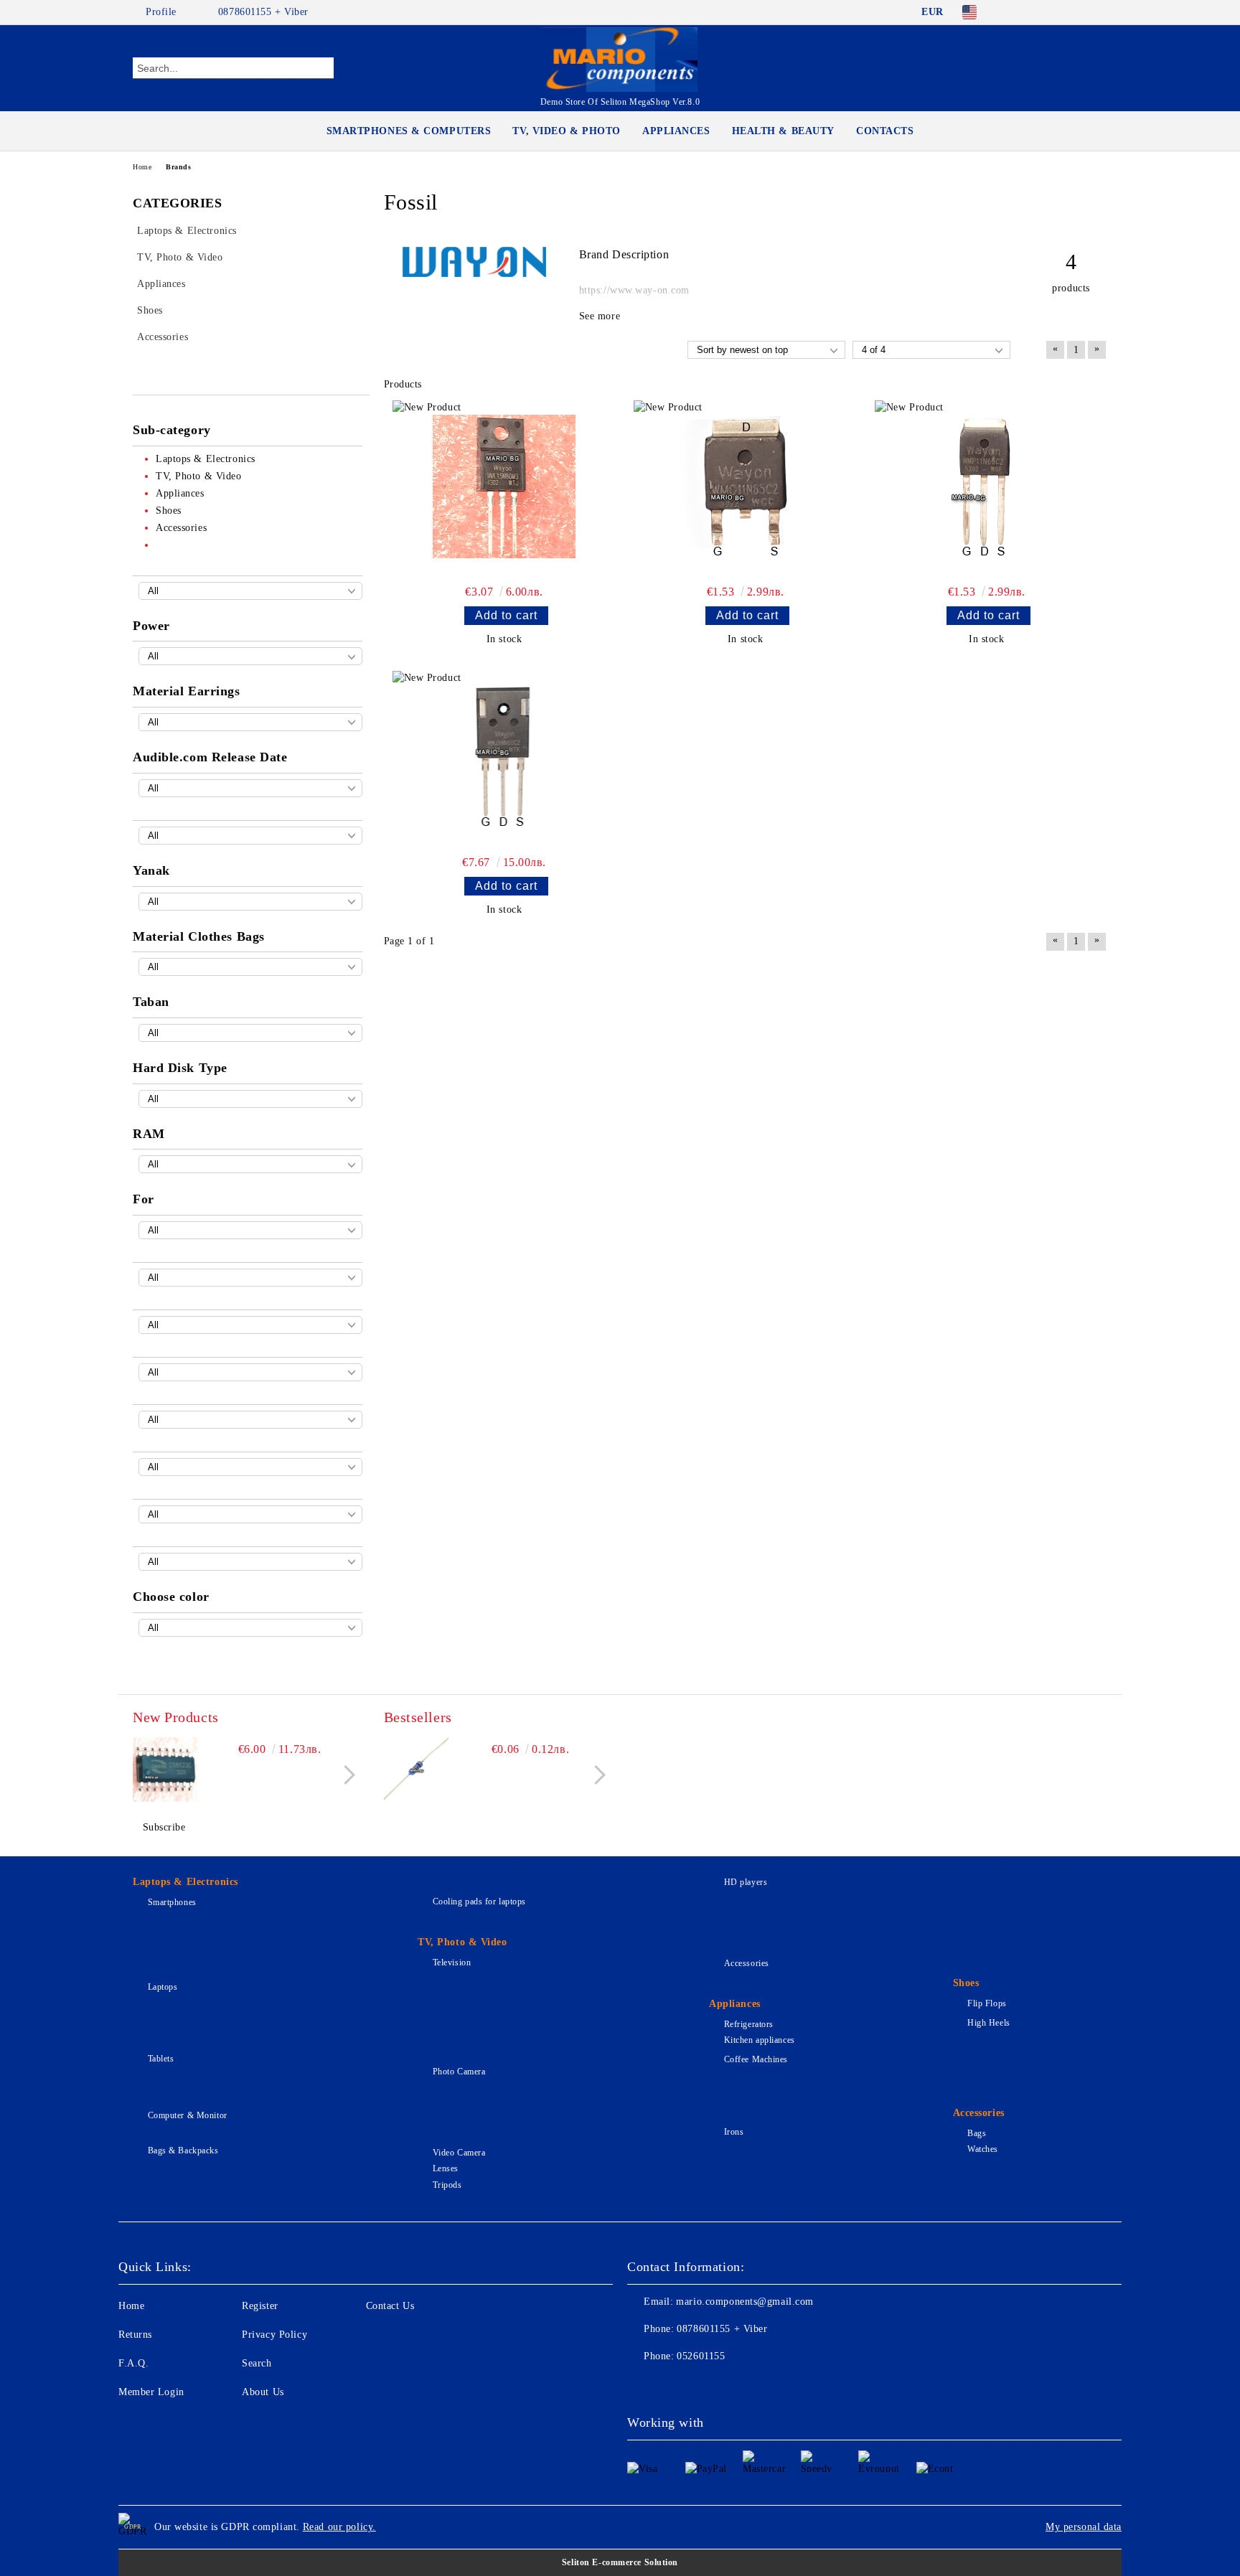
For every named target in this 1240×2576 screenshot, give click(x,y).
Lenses (446, 2168)
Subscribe (164, 1827)
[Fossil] (474, 274)
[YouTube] (1099, 12)
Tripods (447, 2185)
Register (260, 2306)
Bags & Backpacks (183, 2150)
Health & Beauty (783, 131)
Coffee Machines (756, 2059)
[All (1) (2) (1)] (250, 722)
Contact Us (390, 2306)
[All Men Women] (250, 1230)
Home (142, 167)
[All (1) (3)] (250, 902)
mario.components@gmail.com (745, 2302)
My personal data (1084, 2527)
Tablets (161, 2059)
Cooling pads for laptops (479, 1902)
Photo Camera (459, 2072)
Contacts (885, 131)
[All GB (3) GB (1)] (250, 1164)
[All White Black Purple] (250, 1628)
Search (257, 2363)
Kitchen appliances (760, 2040)
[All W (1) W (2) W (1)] (250, 656)
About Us (263, 2392)
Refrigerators (749, 2024)
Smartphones (172, 1902)
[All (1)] (250, 1278)
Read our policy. (339, 2527)
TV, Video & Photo (567, 131)
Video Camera (459, 2153)
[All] (250, 788)
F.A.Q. (133, 2363)
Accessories (747, 1963)
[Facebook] (1013, 12)
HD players (746, 1882)
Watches (983, 2149)
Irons (734, 2132)
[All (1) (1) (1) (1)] (250, 591)
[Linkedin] (765, 2385)
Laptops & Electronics (185, 1882)
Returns (135, 2335)
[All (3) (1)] (250, 1033)
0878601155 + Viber (263, 12)
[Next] (346, 1775)
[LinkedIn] (1035, 12)
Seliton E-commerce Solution (620, 2562)
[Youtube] (733, 2385)
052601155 (701, 2356)
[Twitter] (1056, 12)
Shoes (966, 1983)
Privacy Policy (274, 2335)
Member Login (151, 2392)
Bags (977, 2133)
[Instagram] (1078, 12)
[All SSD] (250, 1099)
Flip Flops (987, 2003)
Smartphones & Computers (409, 131)
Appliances (676, 131)
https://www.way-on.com (634, 290)
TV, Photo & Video (462, 1942)
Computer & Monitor (188, 2115)
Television (452, 1962)
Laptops (163, 1987)
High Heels (989, 2023)
